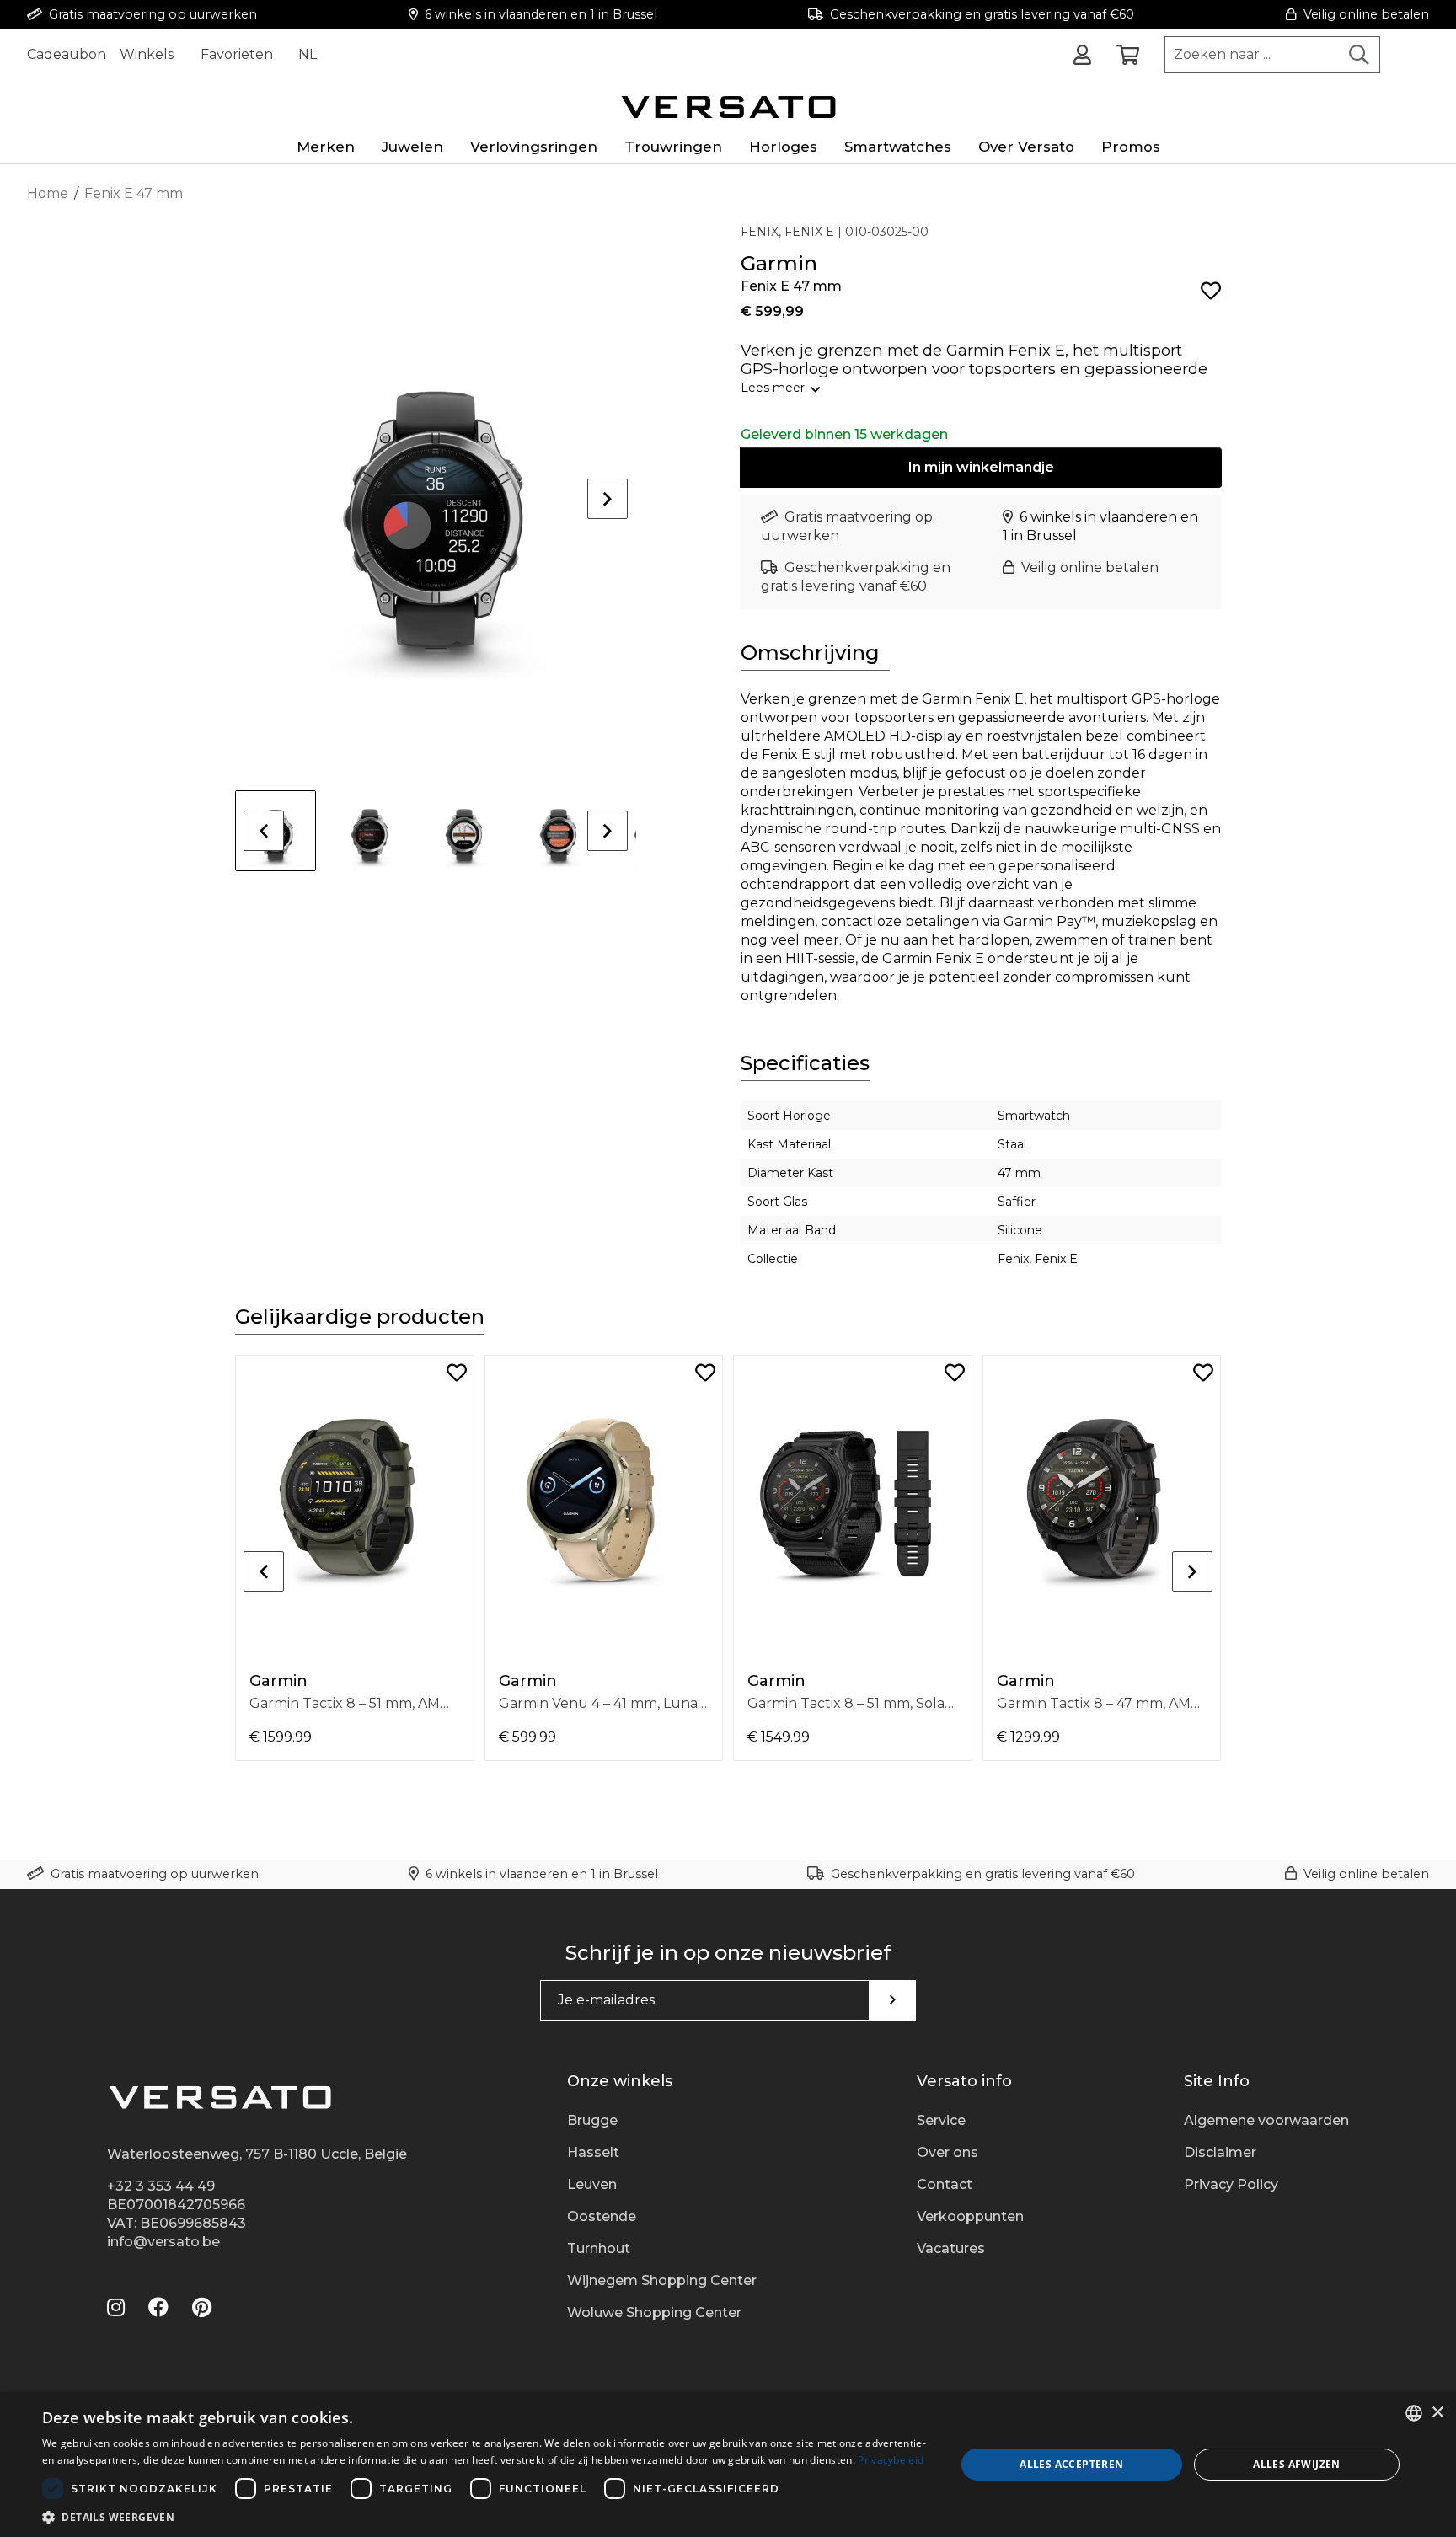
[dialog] (728, 2465)
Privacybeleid (891, 2460)
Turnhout (599, 2248)
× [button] (1437, 2413)
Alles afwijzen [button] (1297, 2464)
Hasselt (593, 2152)
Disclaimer (1220, 2152)
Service (941, 2120)
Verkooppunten (970, 2216)
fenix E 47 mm (795, 1703)
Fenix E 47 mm (134, 193)
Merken (326, 147)
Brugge (592, 2120)
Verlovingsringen (534, 147)
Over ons (947, 2152)
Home (48, 193)
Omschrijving (810, 653)
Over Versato (1026, 147)
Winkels (147, 54)
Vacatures (951, 2248)
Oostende (602, 2216)
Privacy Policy (1231, 2184)
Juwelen (412, 147)
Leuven (592, 2184)
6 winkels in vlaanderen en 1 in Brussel (541, 14)
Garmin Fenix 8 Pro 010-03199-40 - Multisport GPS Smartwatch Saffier (604, 1703)
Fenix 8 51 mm (1044, 1703)
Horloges (783, 147)
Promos (1131, 147)
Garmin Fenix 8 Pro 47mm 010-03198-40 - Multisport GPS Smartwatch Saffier (355, 1703)
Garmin (278, 1681)
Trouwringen (673, 147)
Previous (264, 831)
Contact (945, 2184)
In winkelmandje (981, 467)
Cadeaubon (67, 54)
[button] (485, 2516)
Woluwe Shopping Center (654, 2312)
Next (608, 499)
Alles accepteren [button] (1071, 2464)
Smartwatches (898, 147)
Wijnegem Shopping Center (662, 2280)
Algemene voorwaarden (1266, 2120)
